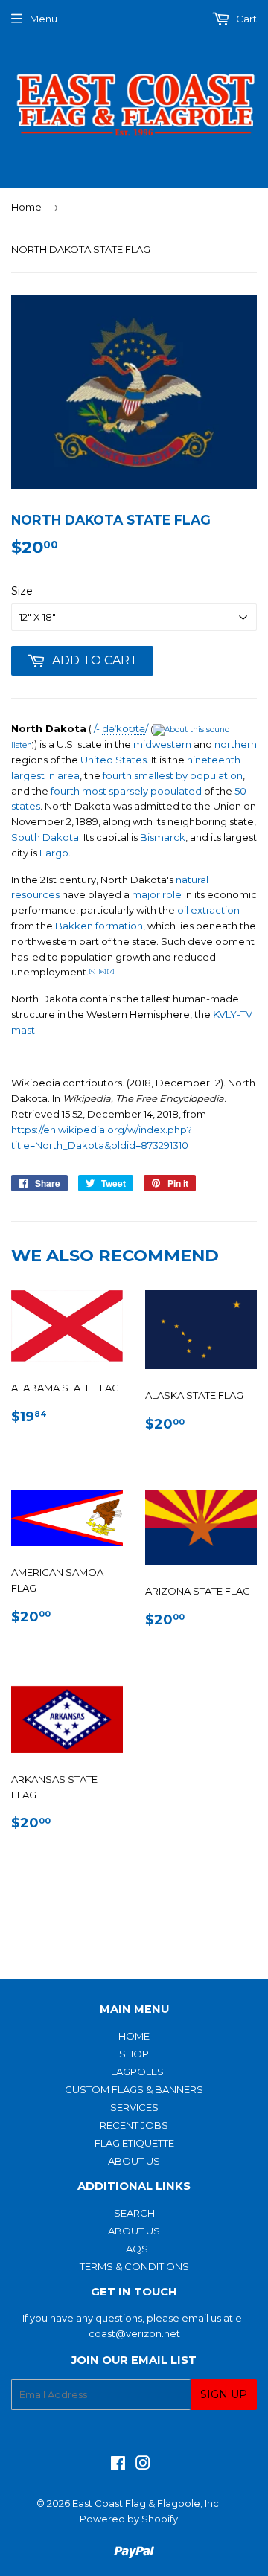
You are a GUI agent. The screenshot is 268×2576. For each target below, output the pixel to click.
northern (236, 744)
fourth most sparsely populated (126, 791)
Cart (245, 19)
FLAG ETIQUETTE (134, 2143)
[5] (92, 971)
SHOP (134, 2054)
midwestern (162, 744)
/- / (121, 728)
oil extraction (208, 910)
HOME (134, 2036)
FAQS (134, 2249)
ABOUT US (134, 2161)
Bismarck (163, 837)
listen (22, 745)
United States (114, 760)
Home (26, 207)
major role (157, 894)
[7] (111, 971)
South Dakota (45, 837)
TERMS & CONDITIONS (134, 2266)
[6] (102, 971)
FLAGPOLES (134, 2072)
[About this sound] (191, 730)
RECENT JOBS (134, 2125)
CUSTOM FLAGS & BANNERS (134, 2089)
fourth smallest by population (173, 775)
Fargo (54, 853)
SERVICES (134, 2107)
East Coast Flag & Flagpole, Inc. (147, 2503)
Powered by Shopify (129, 2519)
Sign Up (224, 2394)
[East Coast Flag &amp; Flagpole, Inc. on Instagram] (143, 2465)
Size (22, 591)
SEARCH (134, 2213)
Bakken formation (99, 926)
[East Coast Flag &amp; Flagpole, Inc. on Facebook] (118, 2465)
